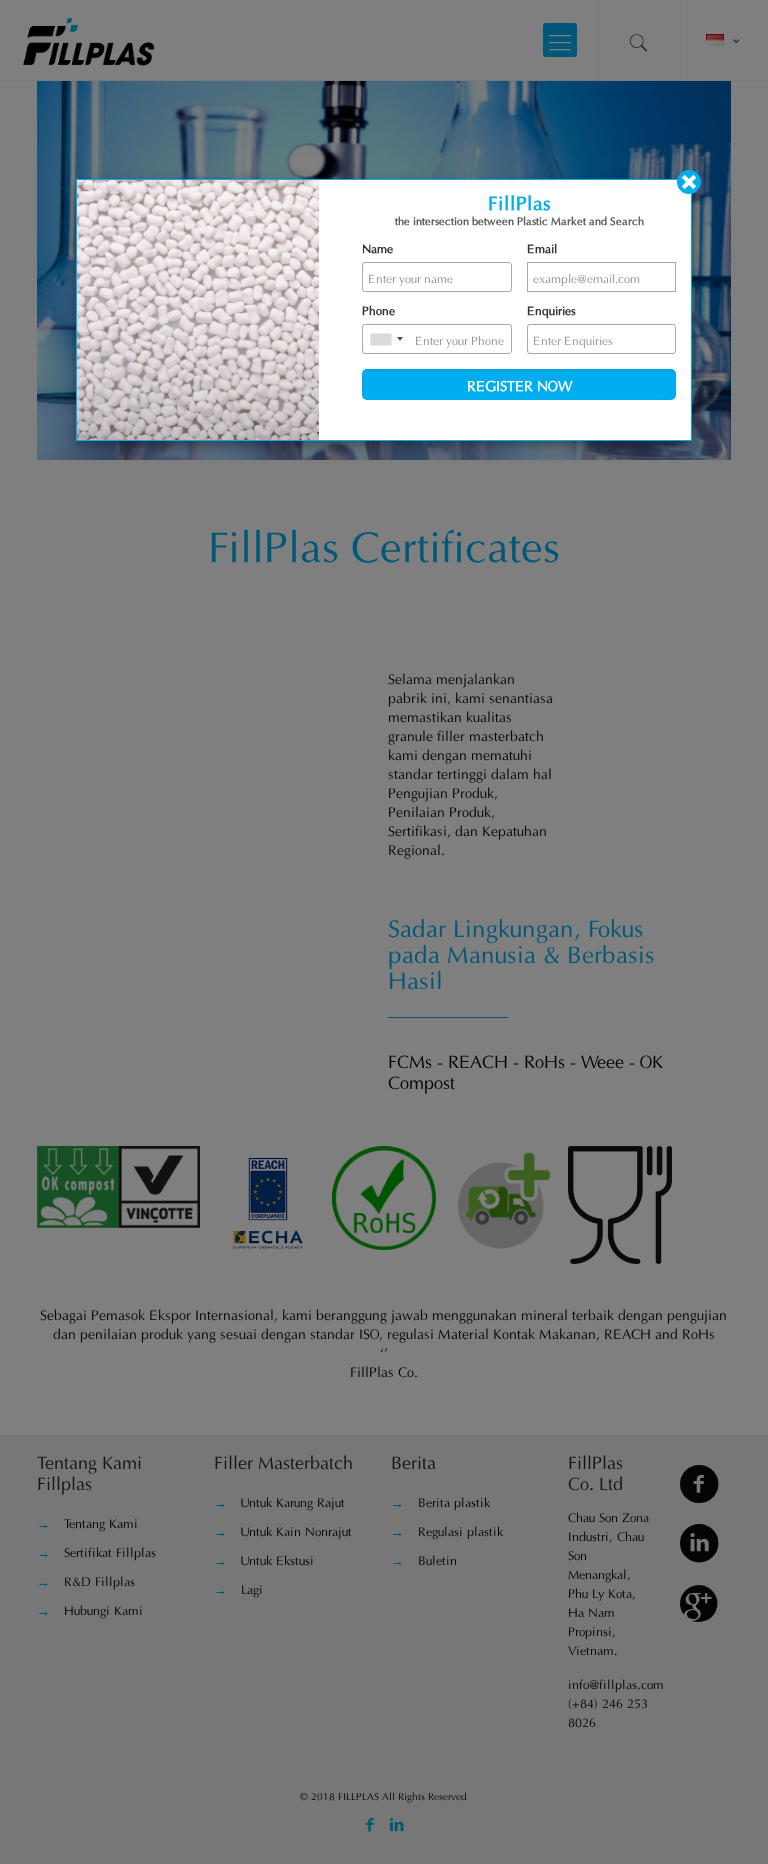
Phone (378, 309)
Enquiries (551, 309)
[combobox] (386, 339)
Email (542, 247)
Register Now (519, 384)
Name (377, 247)
